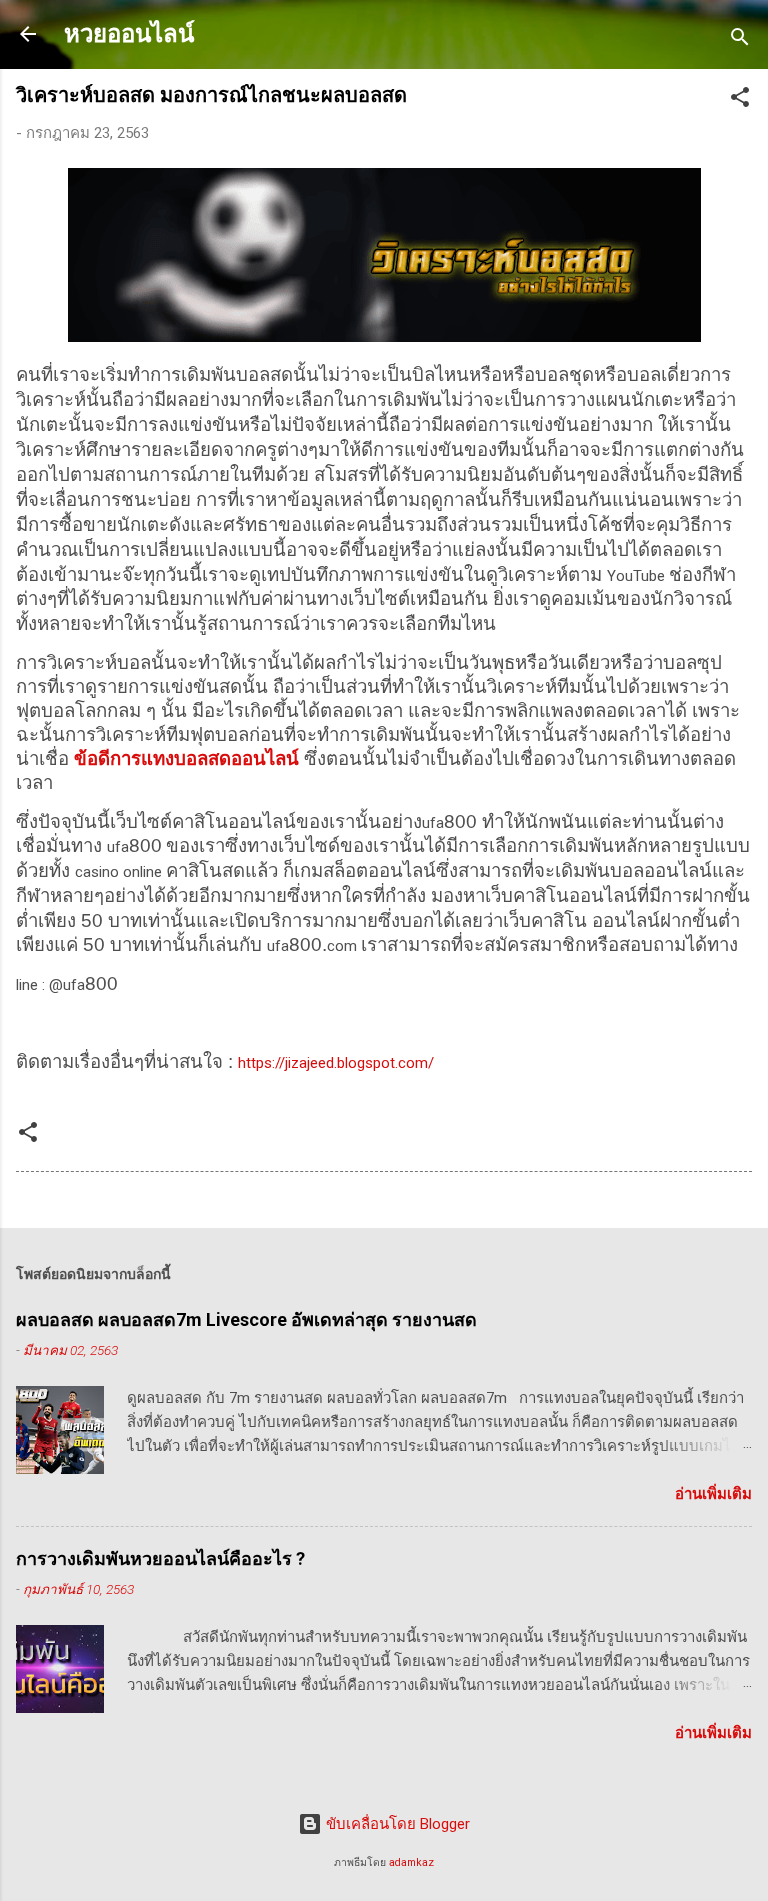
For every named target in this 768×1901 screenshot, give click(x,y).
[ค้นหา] (740, 40)
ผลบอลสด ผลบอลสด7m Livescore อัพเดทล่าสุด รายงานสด (246, 1319)
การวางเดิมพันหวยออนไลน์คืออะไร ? (160, 1558)
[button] (740, 100)
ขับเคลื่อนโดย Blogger (396, 1824)
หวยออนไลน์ (129, 34)
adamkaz (411, 1862)
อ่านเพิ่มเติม (713, 1494)
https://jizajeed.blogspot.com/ (336, 1063)
